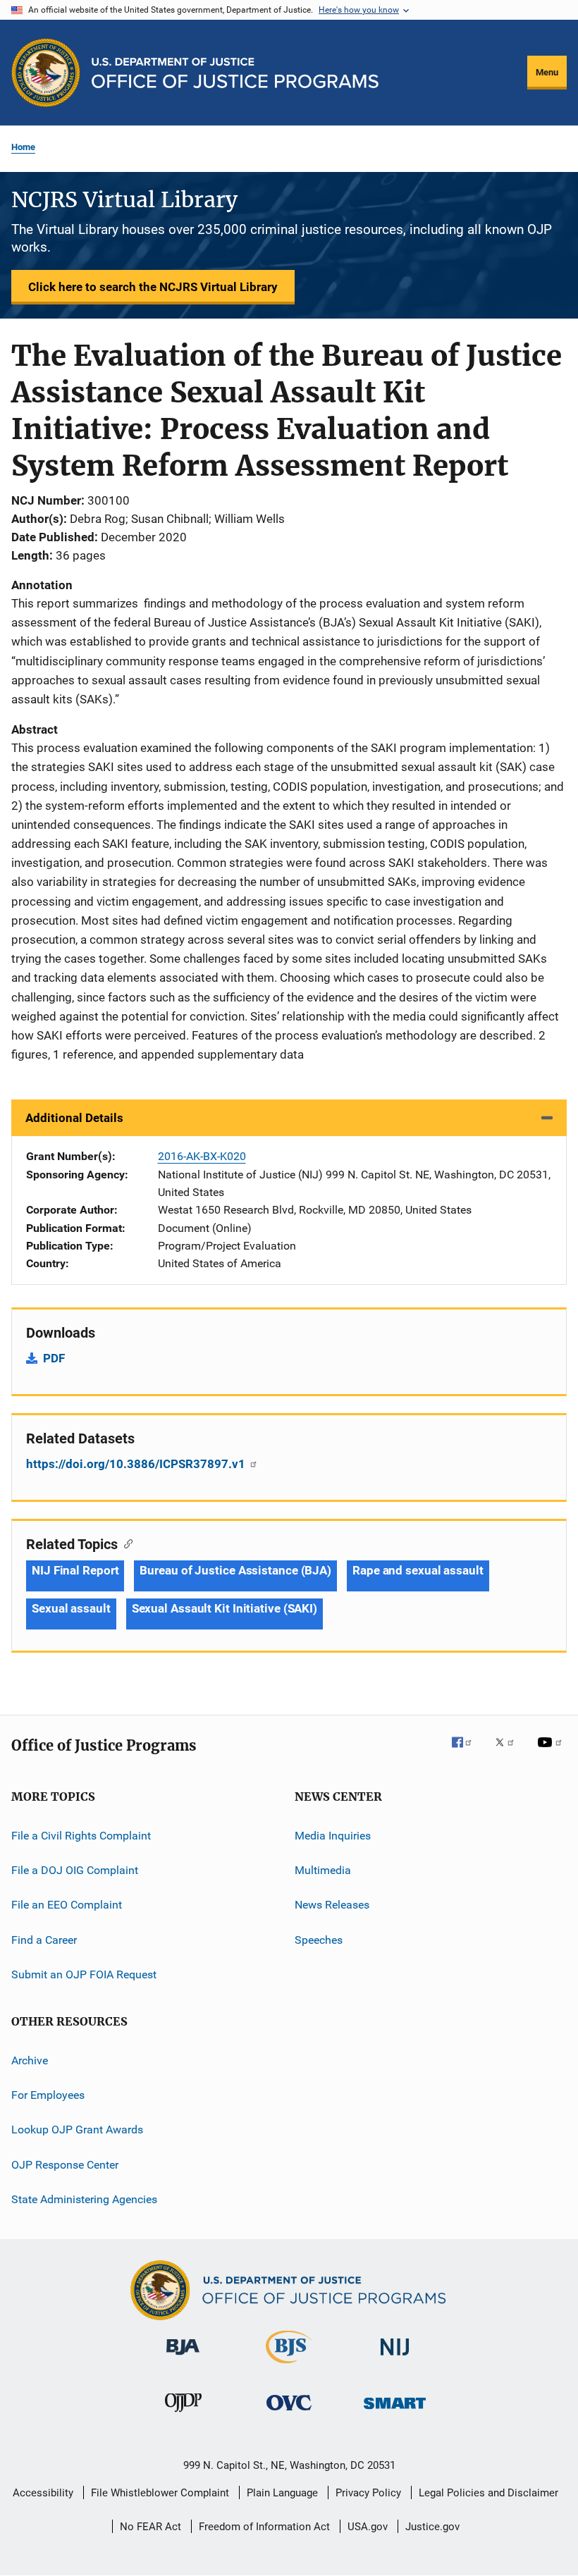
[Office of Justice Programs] (46, 73)
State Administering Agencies (84, 2199)
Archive (30, 2060)
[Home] (235, 73)
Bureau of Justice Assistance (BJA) (235, 1570)
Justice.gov (432, 2527)
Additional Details (74, 1118)
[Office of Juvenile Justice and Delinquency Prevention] (183, 2415)
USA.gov (368, 2527)
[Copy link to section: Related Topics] (125, 1543)
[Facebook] (467, 1752)
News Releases (332, 1905)
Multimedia (323, 1870)
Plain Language (282, 2493)
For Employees (48, 2095)
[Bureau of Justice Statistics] (289, 2366)
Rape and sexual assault (418, 1570)
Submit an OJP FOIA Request (84, 1974)
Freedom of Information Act (264, 2527)
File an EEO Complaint (67, 1905)
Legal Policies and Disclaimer (488, 2493)
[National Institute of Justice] (395, 2358)
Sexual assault (71, 1608)
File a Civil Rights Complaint (81, 1836)
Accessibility (43, 2493)
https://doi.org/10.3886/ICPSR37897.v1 (137, 1464)
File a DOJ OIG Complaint (75, 1870)
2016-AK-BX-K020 (202, 1156)
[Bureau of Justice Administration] (183, 2358)
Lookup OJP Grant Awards (77, 2130)
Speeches (319, 1940)
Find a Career (44, 1940)
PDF (54, 1358)
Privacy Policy (368, 2493)
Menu (547, 72)
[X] (510, 1752)
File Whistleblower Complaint (160, 2493)
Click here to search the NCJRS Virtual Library (153, 287)
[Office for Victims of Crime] (289, 2413)
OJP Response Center (65, 2164)
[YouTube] (552, 1752)
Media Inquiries (333, 1836)
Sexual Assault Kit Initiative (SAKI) (225, 1608)
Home (23, 147)
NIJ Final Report (75, 1570)
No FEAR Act (150, 2527)
